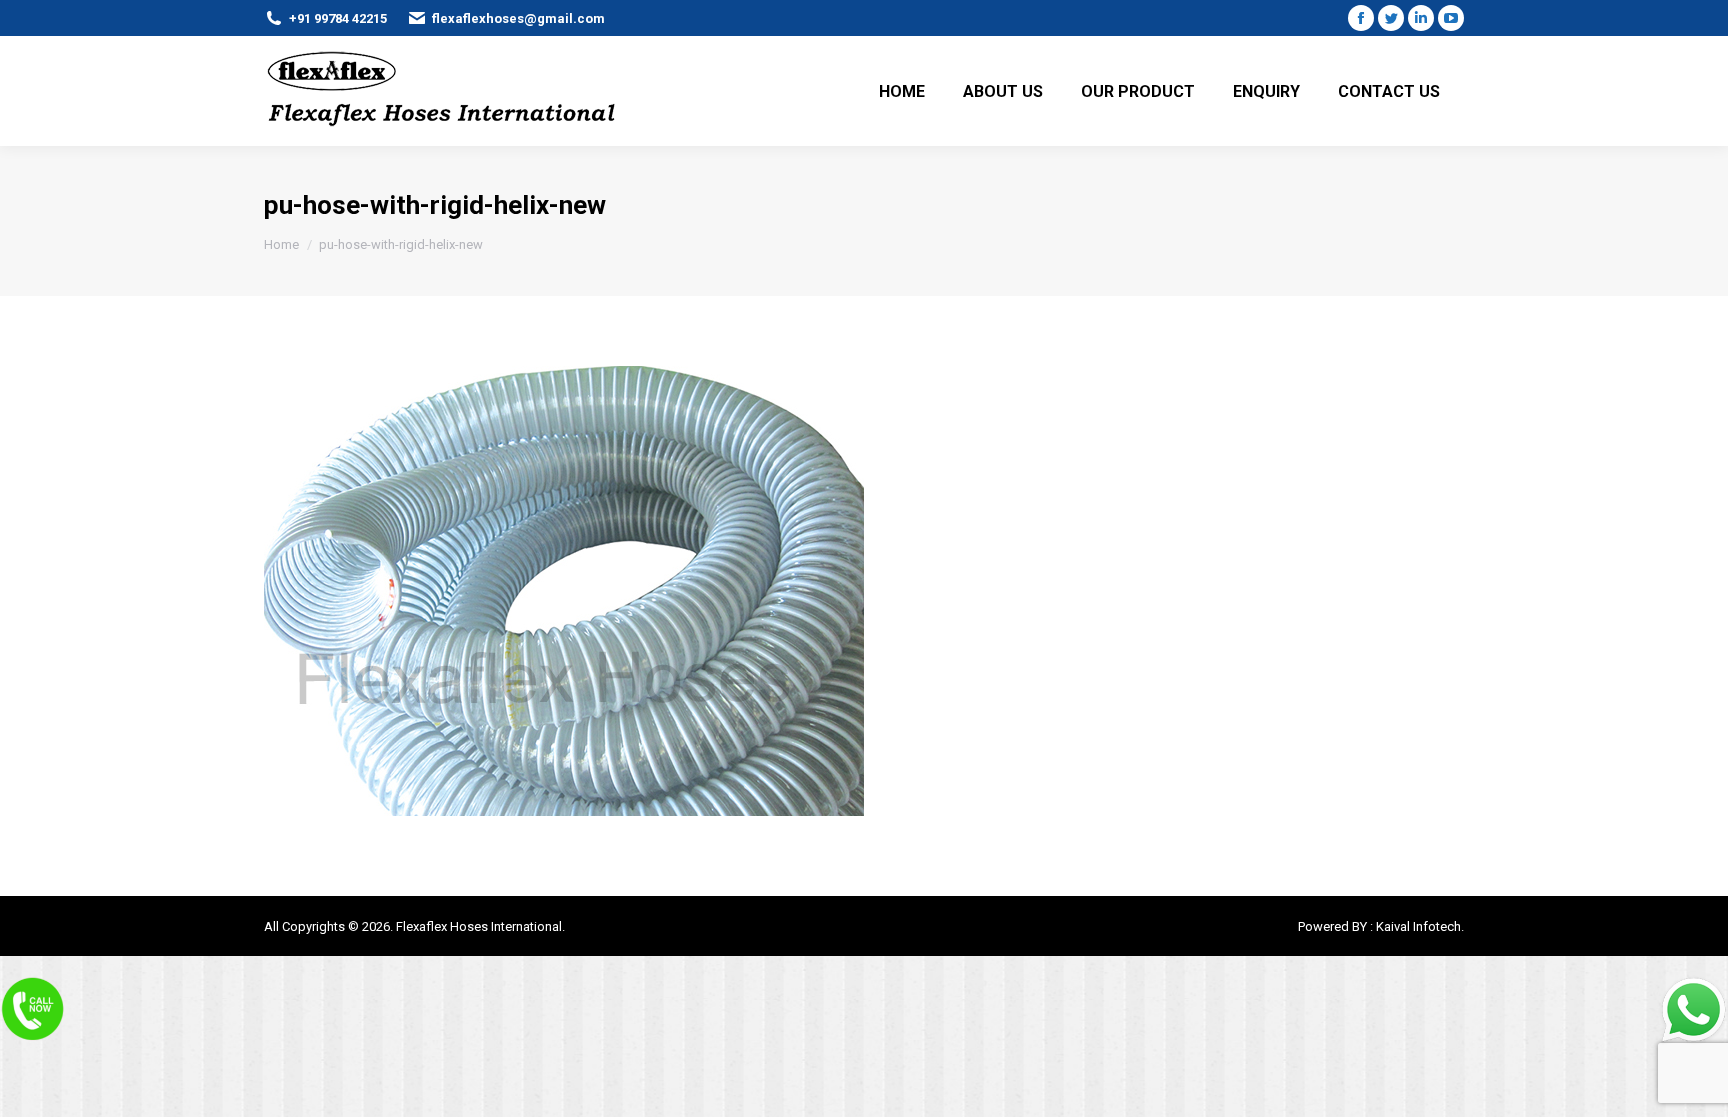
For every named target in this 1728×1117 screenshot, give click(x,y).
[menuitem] (902, 91)
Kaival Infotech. (1420, 926)
